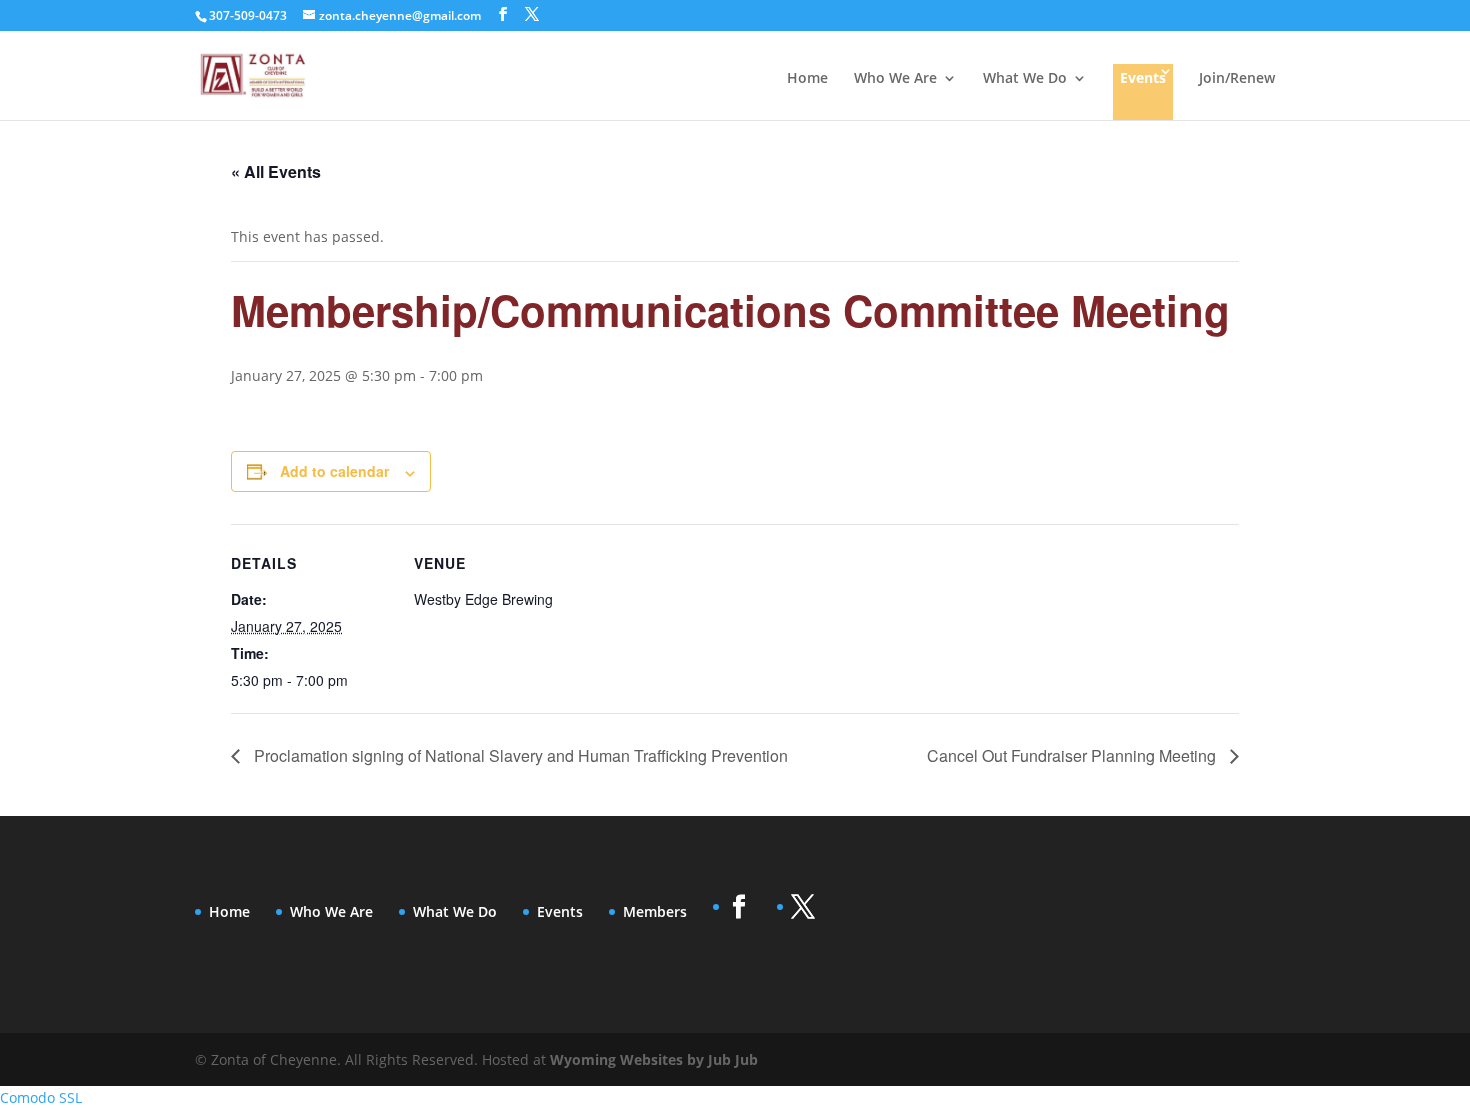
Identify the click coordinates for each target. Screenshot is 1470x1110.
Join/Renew (1237, 79)
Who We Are (895, 79)
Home (807, 79)
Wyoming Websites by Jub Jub (654, 1059)
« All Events (276, 171)
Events (1143, 77)
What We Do (1025, 79)
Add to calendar (334, 471)
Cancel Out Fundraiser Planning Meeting (1073, 755)
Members (655, 911)
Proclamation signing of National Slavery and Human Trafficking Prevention (519, 755)
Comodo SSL (41, 1097)
